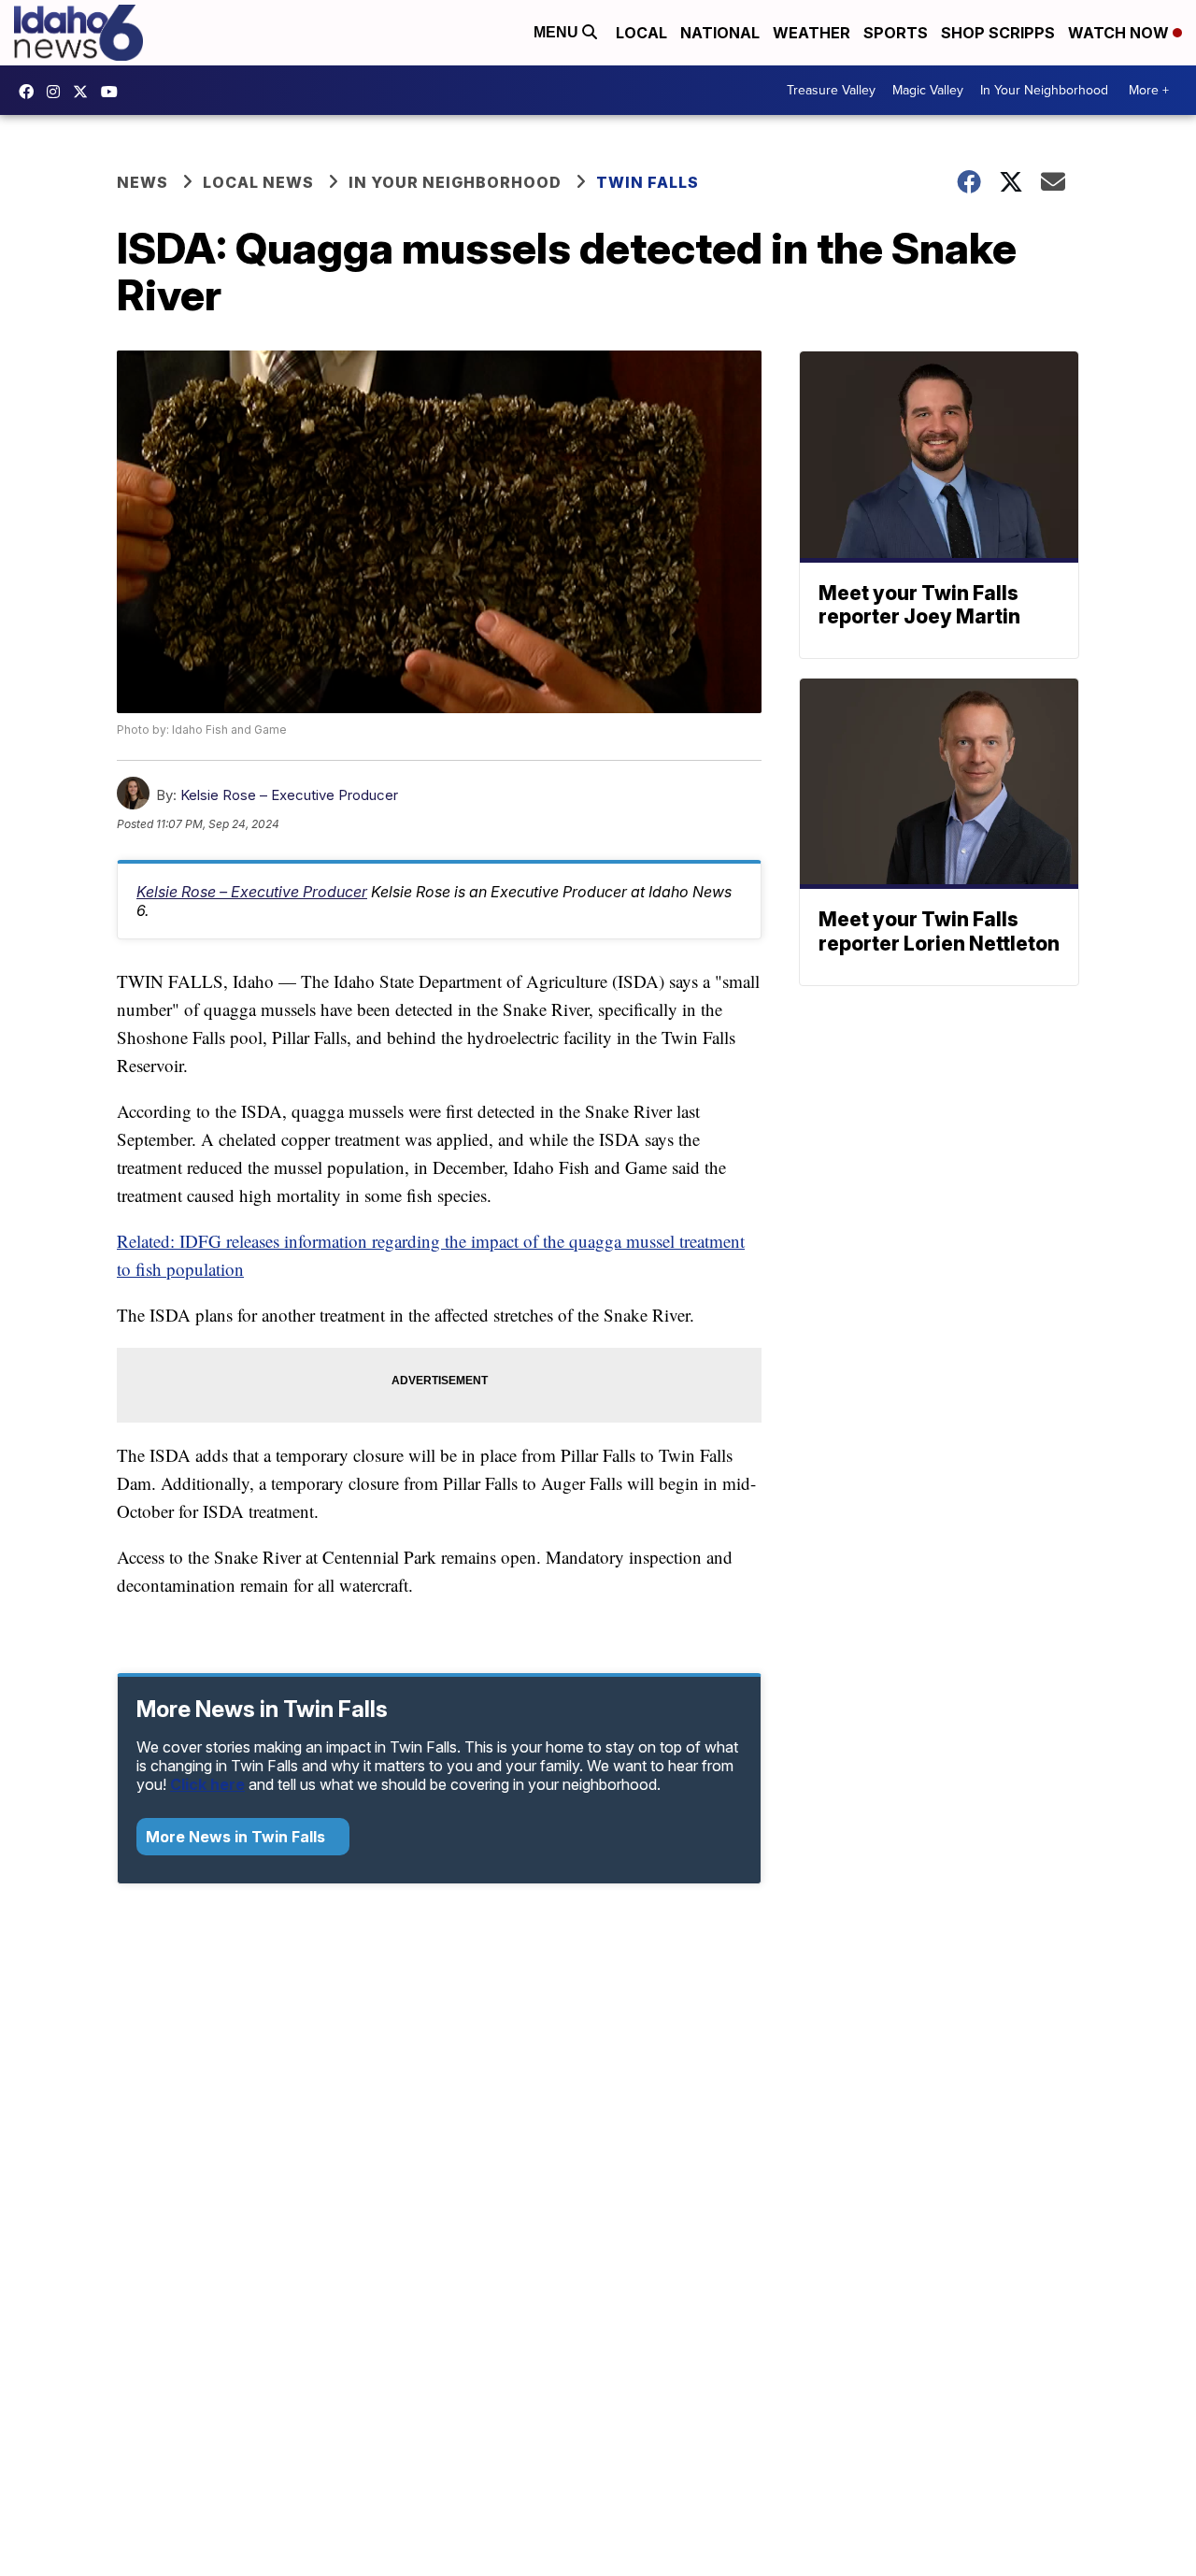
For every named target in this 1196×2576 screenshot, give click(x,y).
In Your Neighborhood (1044, 90)
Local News (258, 182)
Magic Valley (928, 90)
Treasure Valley (831, 90)
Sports (896, 33)
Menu (558, 32)
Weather (812, 33)
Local (641, 33)
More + (1149, 90)
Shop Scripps (998, 33)
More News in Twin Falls (237, 1837)
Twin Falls (648, 182)
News (142, 182)
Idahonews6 (31, 92)
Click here (207, 1784)
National (720, 33)
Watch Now (1120, 33)
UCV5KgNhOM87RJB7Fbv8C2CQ (114, 92)
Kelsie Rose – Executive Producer (289, 795)
